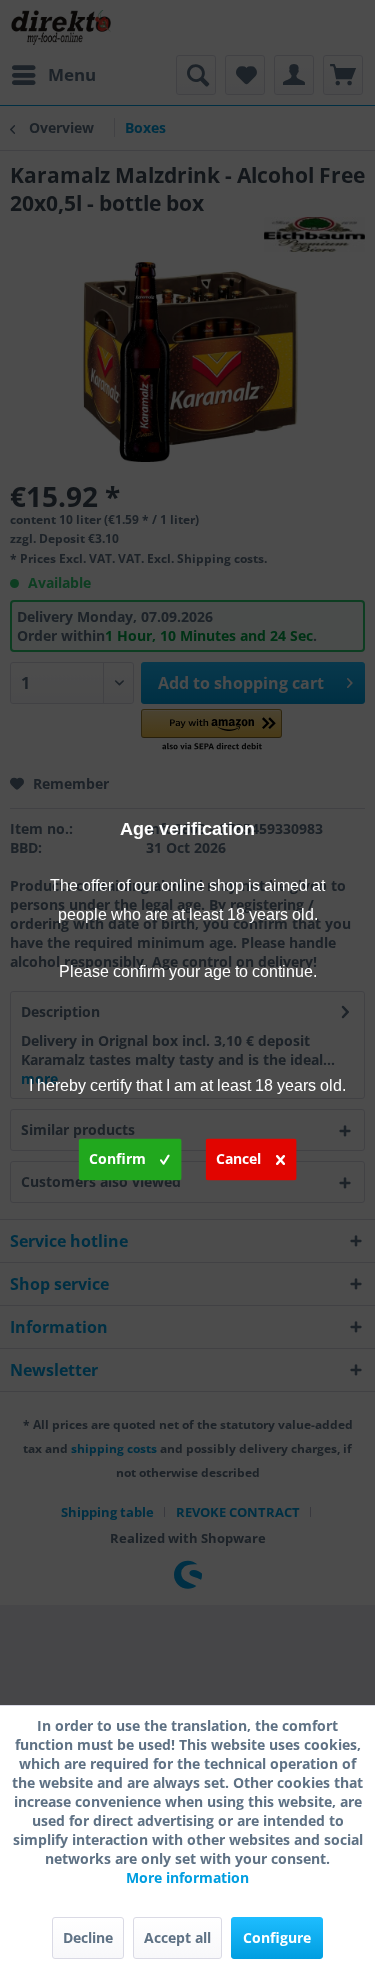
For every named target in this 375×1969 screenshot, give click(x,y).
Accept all (177, 1937)
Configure (277, 1937)
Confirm (117, 1157)
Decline (88, 1937)
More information (187, 1877)
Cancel (238, 1157)
